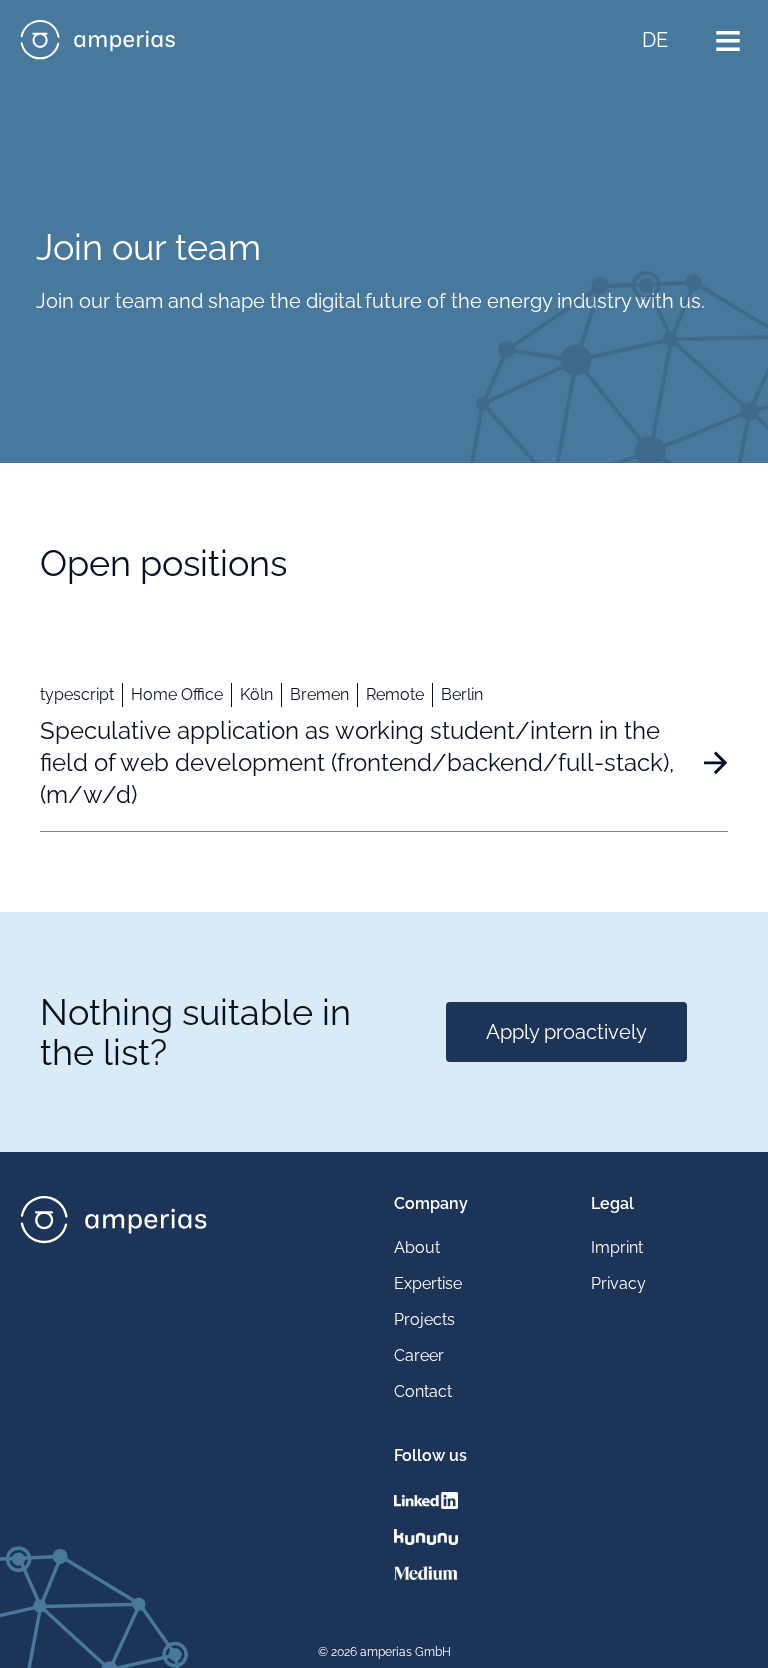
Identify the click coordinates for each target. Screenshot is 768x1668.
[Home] (97, 40)
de (655, 40)
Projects (424, 1319)
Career (419, 1355)
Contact (423, 1391)
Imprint (617, 1247)
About (417, 1247)
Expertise (428, 1283)
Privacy (618, 1283)
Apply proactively (566, 1032)
